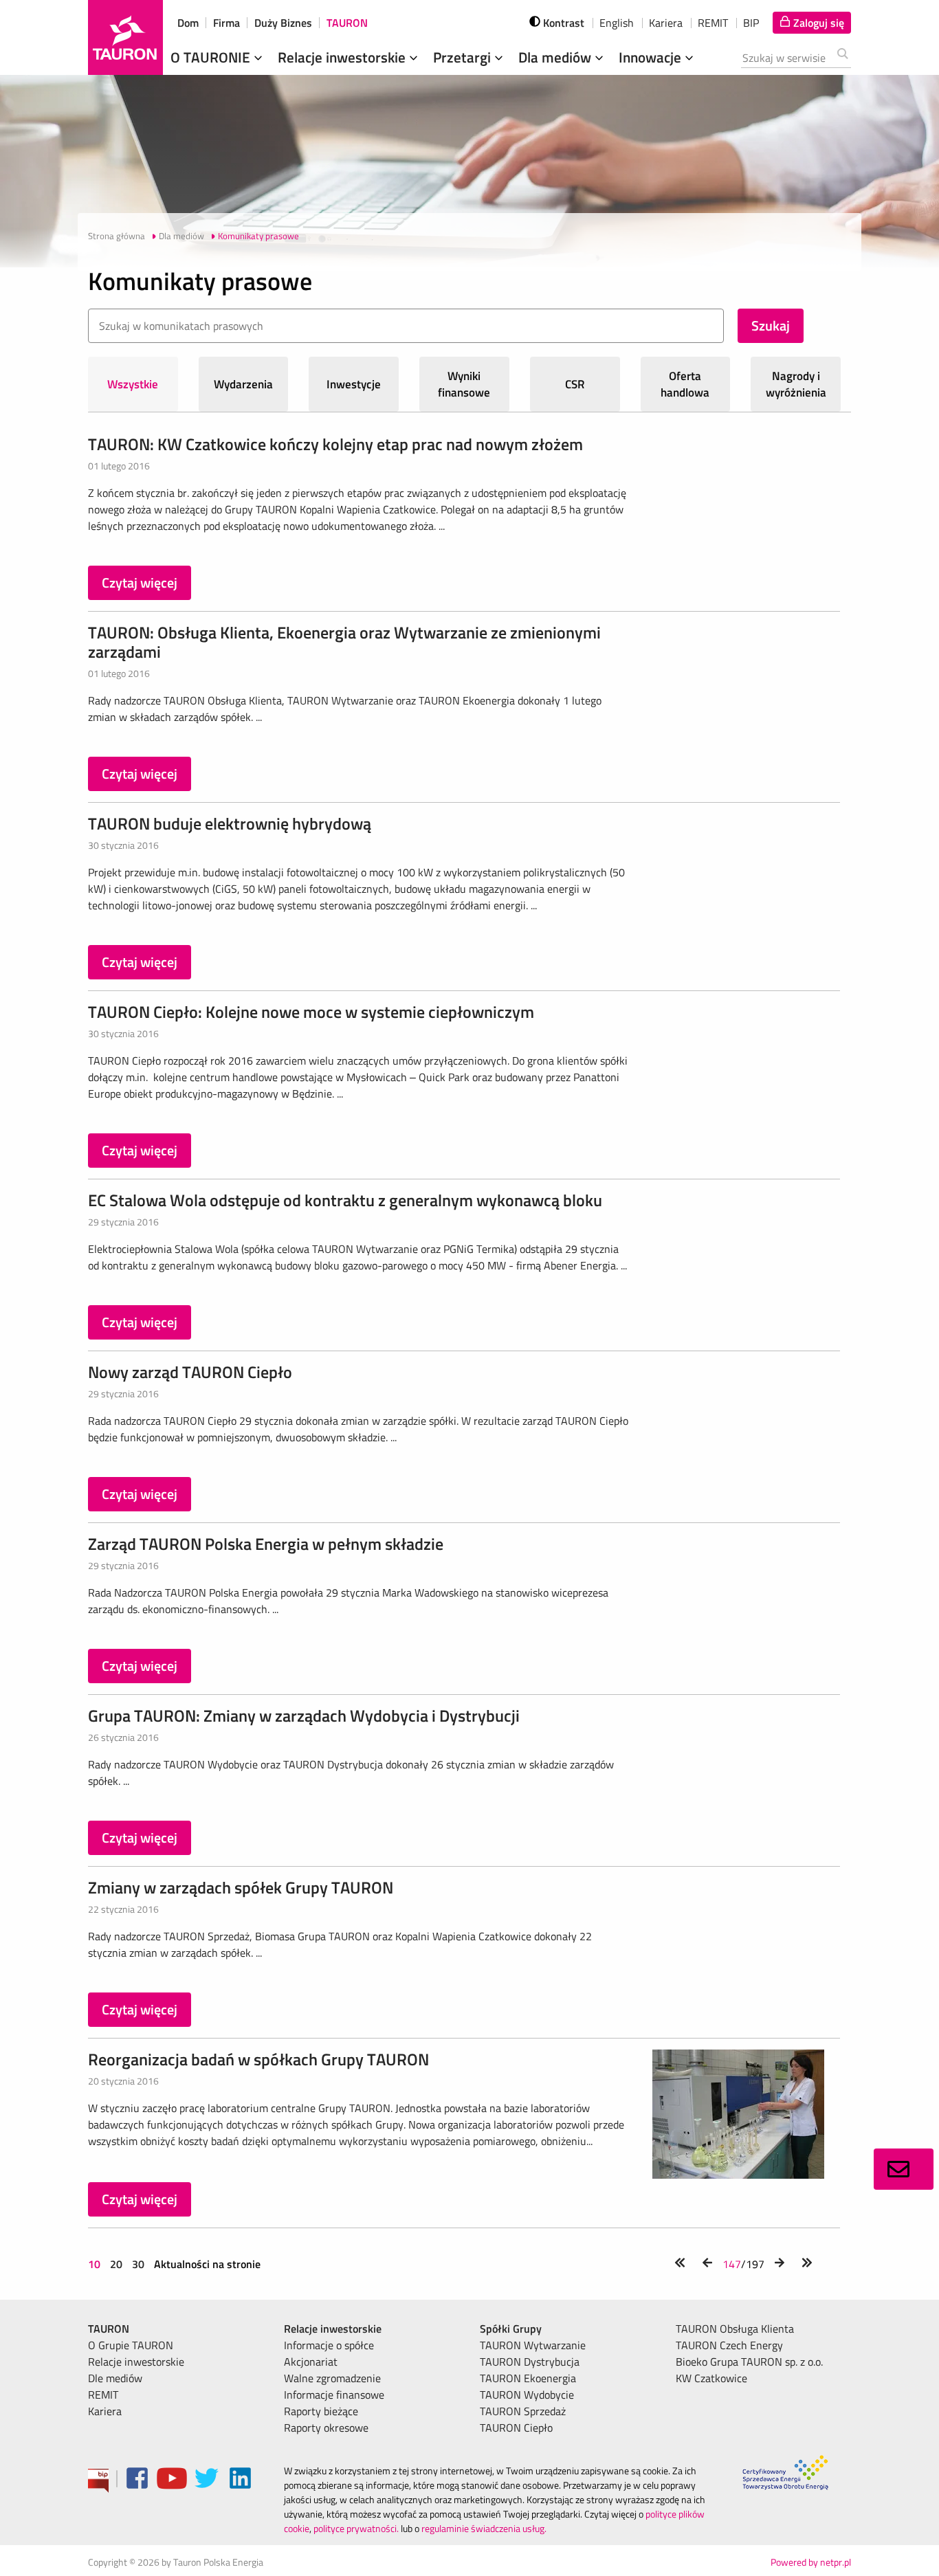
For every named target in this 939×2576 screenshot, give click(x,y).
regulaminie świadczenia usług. (484, 2528)
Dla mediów (556, 57)
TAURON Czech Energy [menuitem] (729, 2345)
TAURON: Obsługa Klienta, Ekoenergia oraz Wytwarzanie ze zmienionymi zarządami (344, 642)
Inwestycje (354, 384)
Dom (188, 23)
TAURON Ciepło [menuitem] (516, 2428)
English (617, 23)
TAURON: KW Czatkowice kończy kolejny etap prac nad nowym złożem (335, 444)
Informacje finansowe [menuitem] (334, 2395)
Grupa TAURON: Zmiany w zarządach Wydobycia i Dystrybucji (304, 1716)
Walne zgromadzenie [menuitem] (332, 2378)
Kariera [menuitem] (105, 2411)
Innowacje (652, 57)
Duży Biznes (283, 23)
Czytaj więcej (140, 582)
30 (138, 2264)
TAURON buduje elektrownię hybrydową (230, 823)
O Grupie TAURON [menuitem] (131, 2345)
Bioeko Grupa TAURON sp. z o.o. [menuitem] (749, 2362)
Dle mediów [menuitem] (115, 2378)
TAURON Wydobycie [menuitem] (527, 2395)
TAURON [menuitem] (109, 2329)
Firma (227, 23)
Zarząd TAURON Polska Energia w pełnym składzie (266, 1544)
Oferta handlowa (685, 384)
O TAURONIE (212, 57)
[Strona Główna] (125, 37)
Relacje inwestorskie (343, 57)
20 (116, 2264)
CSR (575, 384)
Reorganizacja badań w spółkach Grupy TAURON (258, 2059)
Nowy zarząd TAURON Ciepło (190, 1372)
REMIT (713, 23)
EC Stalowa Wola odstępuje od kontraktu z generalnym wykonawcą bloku (345, 1200)
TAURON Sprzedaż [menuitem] (523, 2411)
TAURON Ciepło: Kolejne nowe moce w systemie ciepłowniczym (311, 1012)
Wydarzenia (243, 384)
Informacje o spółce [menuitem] (329, 2345)
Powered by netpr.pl (811, 2562)
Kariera (666, 23)
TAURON (347, 23)
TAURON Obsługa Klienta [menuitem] (735, 2329)
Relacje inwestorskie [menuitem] (136, 2362)
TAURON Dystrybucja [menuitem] (530, 2362)
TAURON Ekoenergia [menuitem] (528, 2378)
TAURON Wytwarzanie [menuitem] (533, 2345)
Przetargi (464, 57)
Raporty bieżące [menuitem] (321, 2411)
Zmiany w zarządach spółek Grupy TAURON (241, 1887)
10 (96, 2264)
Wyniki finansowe (464, 384)
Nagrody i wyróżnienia (796, 384)
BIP (751, 23)
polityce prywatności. (356, 2528)
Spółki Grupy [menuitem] (511, 2329)
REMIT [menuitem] (103, 2395)
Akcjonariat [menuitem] (311, 2362)
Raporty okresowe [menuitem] (326, 2428)
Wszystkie (133, 384)
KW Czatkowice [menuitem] (711, 2378)
